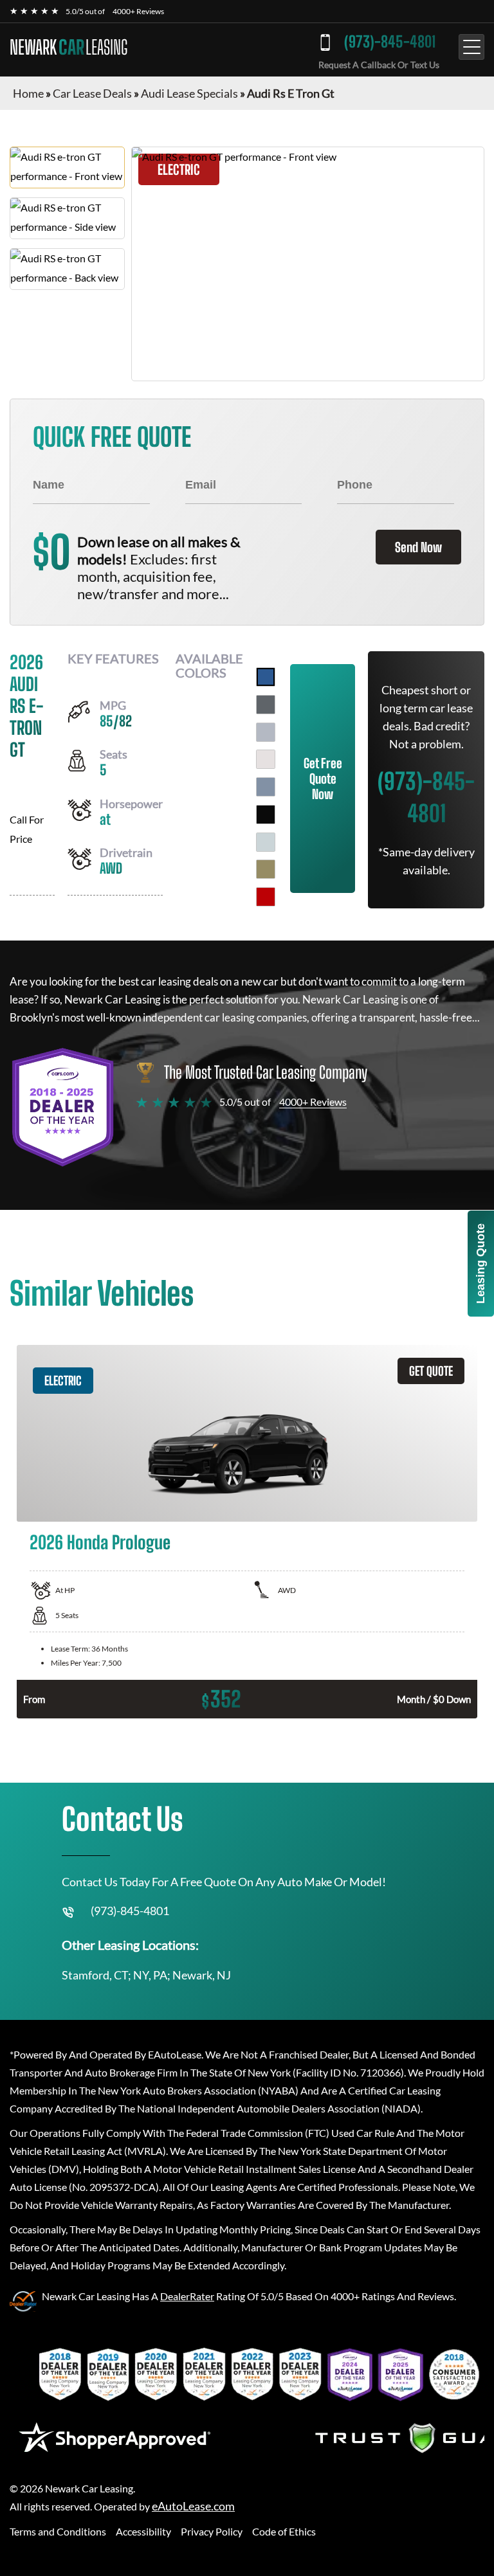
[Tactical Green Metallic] (266, 869)
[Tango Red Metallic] (266, 897)
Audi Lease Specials (189, 93)
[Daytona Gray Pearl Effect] (266, 705)
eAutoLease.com (193, 2506)
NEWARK (69, 47)
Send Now (418, 547)
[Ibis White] (266, 759)
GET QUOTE (431, 1371)
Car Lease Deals (92, 93)
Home (28, 93)
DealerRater (187, 2296)
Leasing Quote (480, 1264)
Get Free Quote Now (323, 779)
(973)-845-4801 (390, 41)
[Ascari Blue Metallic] (266, 677)
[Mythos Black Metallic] (266, 815)
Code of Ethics (284, 2531)
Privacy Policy (212, 2531)
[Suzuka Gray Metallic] (266, 842)
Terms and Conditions (58, 2531)
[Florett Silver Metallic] (266, 732)
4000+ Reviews (138, 11)
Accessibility (143, 2531)
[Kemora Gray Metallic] (266, 787)
